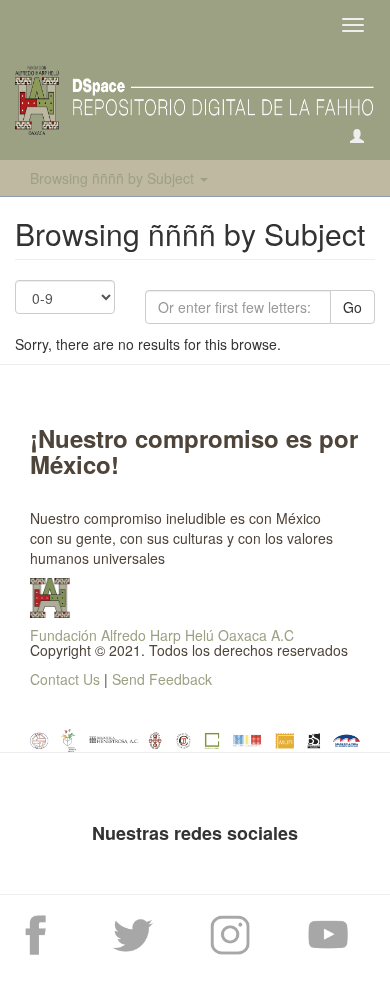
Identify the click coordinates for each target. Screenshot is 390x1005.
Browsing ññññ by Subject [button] (114, 178)
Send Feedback (162, 679)
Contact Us (65, 679)
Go (352, 307)
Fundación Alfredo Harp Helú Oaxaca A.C (162, 635)
